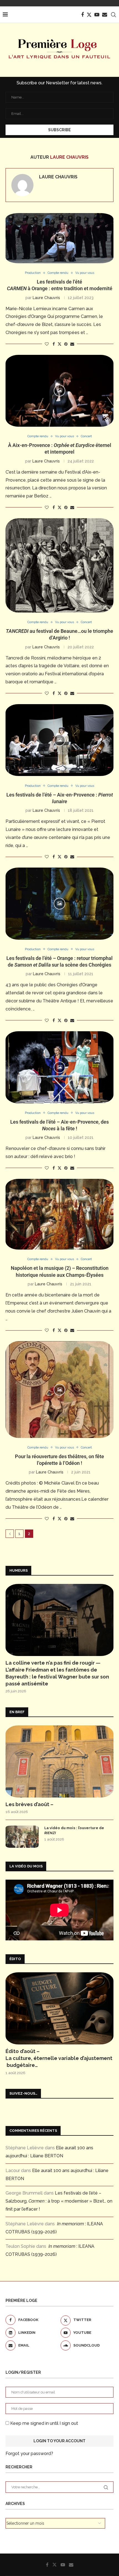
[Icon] (59, 238)
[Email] (105, 15)
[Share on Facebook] (54, 344)
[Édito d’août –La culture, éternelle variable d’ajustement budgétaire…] (59, 2008)
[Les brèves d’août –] (59, 1761)
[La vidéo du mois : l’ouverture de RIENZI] (22, 1837)
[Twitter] (89, 15)
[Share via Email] (72, 344)
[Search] (113, 15)
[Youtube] (97, 15)
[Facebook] (82, 15)
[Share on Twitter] (59, 344)
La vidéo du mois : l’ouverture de (74, 1830)
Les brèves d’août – (29, 1804)
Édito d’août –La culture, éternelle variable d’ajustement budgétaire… (59, 2058)
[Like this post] (47, 344)
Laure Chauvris (58, 177)
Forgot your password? (29, 2454)
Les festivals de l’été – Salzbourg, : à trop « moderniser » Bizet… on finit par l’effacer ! (59, 2201)
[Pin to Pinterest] (66, 344)
